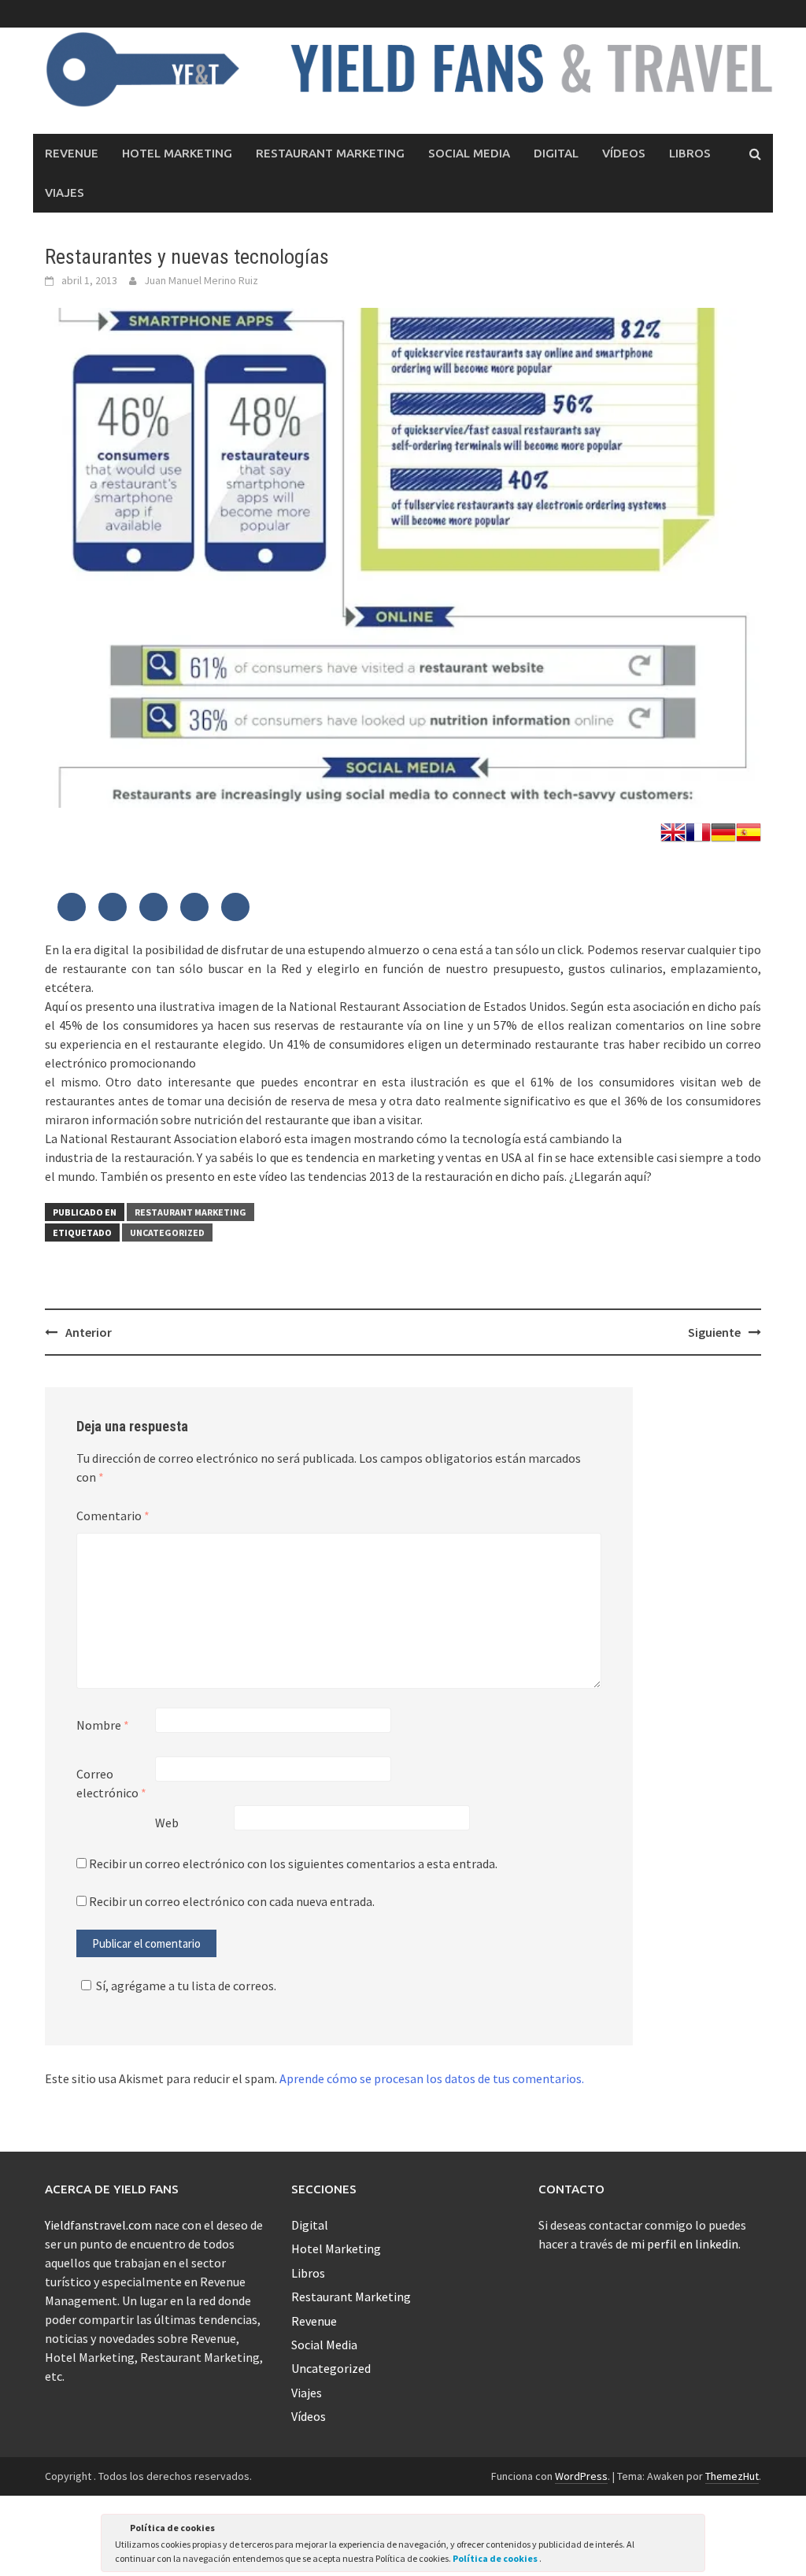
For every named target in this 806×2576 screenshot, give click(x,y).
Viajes (65, 192)
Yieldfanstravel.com (98, 2225)
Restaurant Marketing (330, 153)
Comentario (113, 1516)
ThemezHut (732, 2476)
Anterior (89, 1332)
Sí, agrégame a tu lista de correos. (186, 1986)
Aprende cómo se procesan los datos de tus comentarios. (432, 2078)
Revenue (72, 153)
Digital (556, 153)
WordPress (581, 2476)
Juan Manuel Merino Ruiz (201, 280)
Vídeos (624, 153)
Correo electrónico (111, 1783)
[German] (723, 831)
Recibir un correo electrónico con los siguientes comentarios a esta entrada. (293, 1864)
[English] (673, 831)
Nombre (103, 1725)
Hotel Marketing (177, 153)
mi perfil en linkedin (684, 2244)
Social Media (469, 153)
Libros (690, 153)
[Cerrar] (692, 2530)
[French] (698, 831)
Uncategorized (167, 1232)
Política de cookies (496, 2558)
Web (167, 1823)
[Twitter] (72, 908)
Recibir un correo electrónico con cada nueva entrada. (232, 1901)
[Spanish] (749, 831)
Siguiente (714, 1332)
